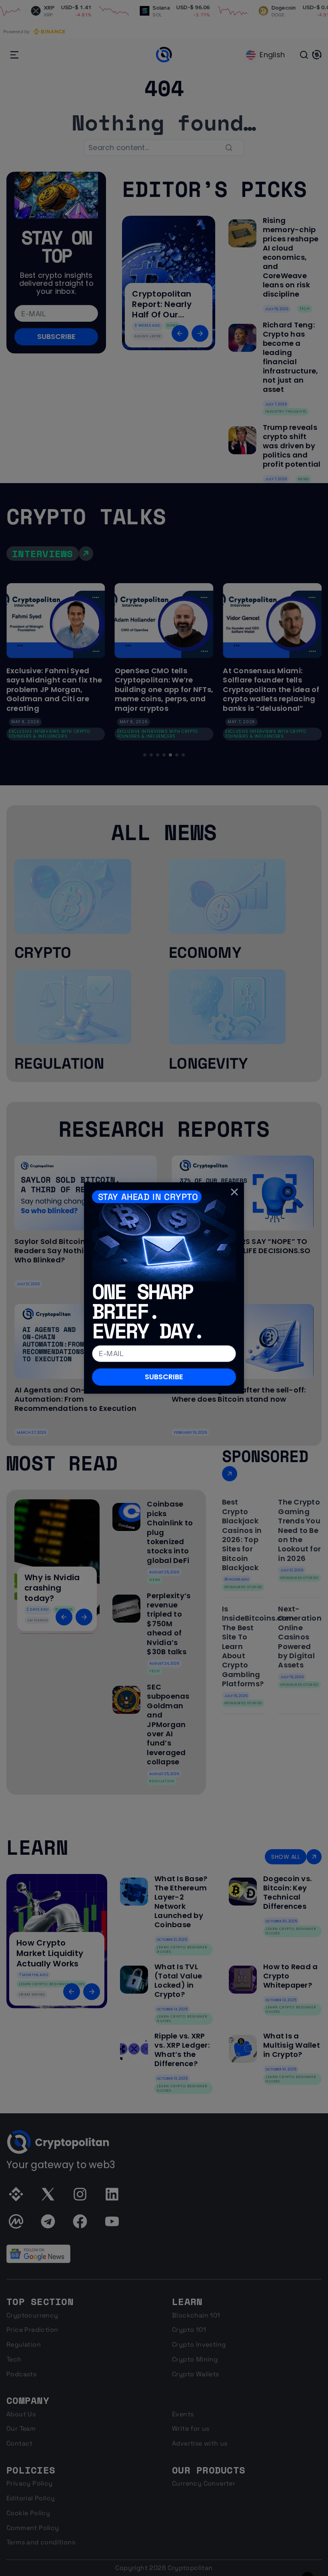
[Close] (234, 1192)
